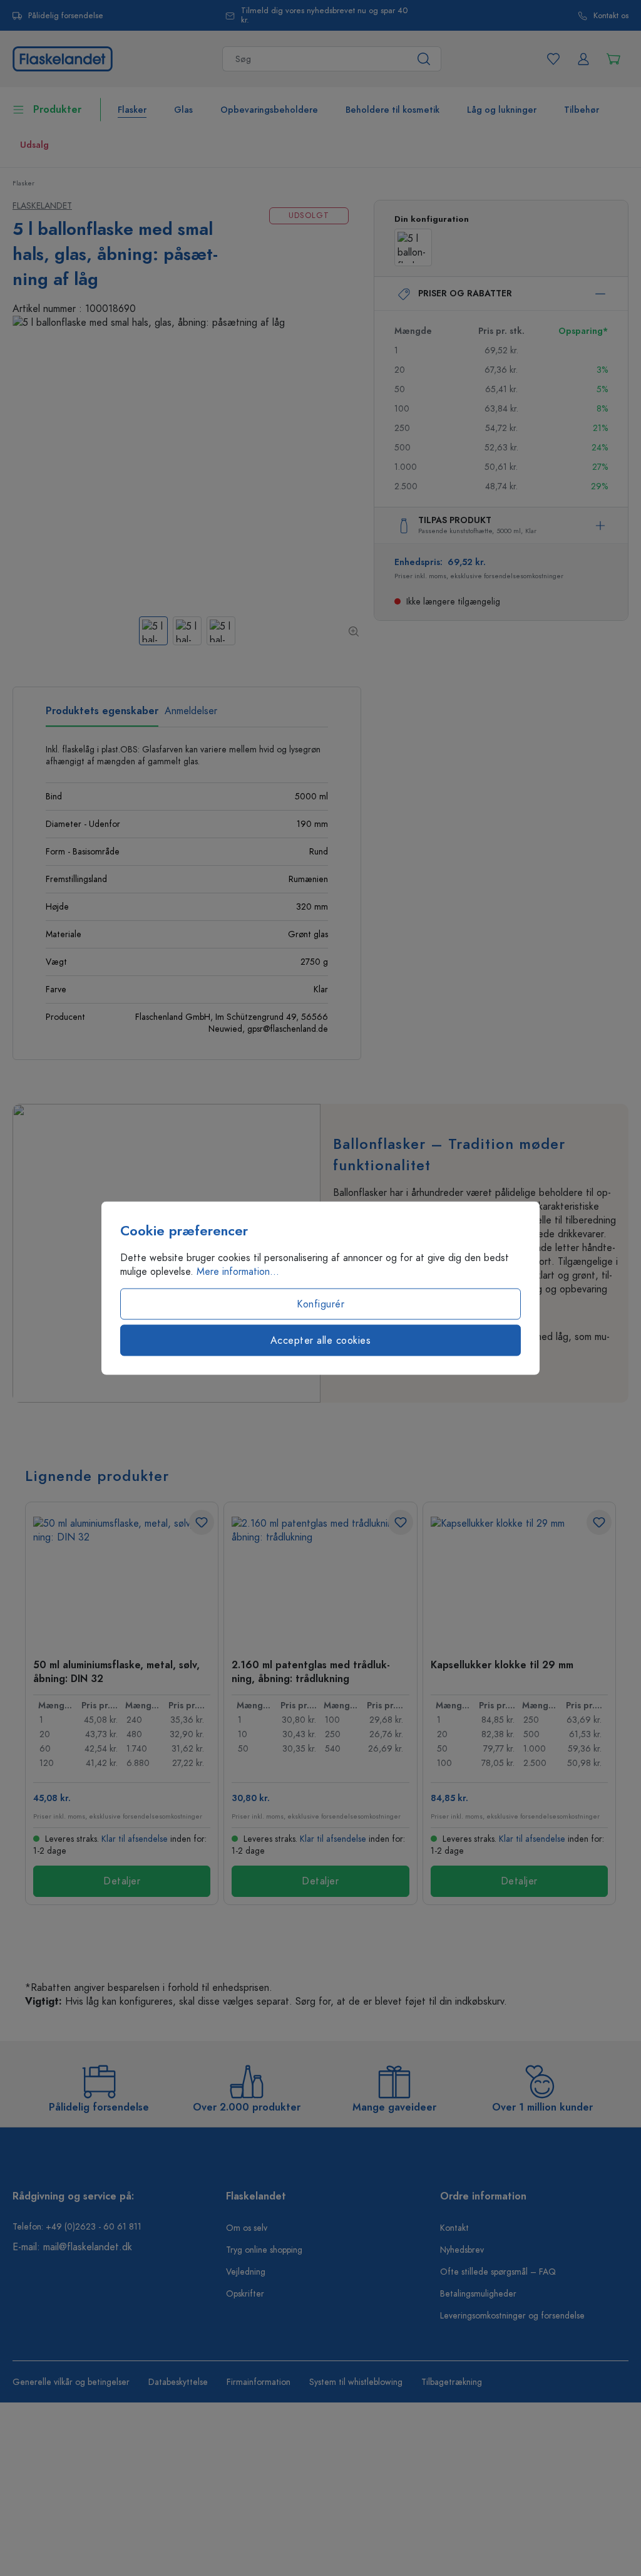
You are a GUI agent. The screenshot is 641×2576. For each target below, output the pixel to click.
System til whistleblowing (356, 2382)
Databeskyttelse (178, 2382)
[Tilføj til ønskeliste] (202, 1522)
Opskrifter (245, 2294)
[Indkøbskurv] (613, 59)
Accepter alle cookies (321, 1341)
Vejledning (246, 2272)
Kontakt (454, 2228)
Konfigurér (320, 1304)
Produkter (57, 110)
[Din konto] (583, 59)
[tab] (102, 715)
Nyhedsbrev (462, 2250)
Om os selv (247, 2228)
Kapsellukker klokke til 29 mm (502, 1665)
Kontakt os (611, 16)
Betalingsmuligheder (478, 2294)
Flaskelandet (42, 206)
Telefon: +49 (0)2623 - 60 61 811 (77, 2227)
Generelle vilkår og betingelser (71, 2382)
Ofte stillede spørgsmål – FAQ (498, 2272)
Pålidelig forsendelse (66, 16)
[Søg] (424, 59)
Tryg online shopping (264, 2250)
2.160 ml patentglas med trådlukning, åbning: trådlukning (311, 1671)
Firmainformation (259, 2382)
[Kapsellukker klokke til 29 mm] (519, 1579)
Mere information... (238, 1272)
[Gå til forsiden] (63, 58)
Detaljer (122, 1881)
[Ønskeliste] (553, 59)
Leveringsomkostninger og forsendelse (512, 2316)
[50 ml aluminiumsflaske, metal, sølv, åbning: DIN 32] (122, 1579)
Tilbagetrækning (452, 2382)
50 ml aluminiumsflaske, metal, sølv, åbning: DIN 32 (116, 1671)
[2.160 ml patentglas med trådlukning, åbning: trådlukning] (320, 1579)
